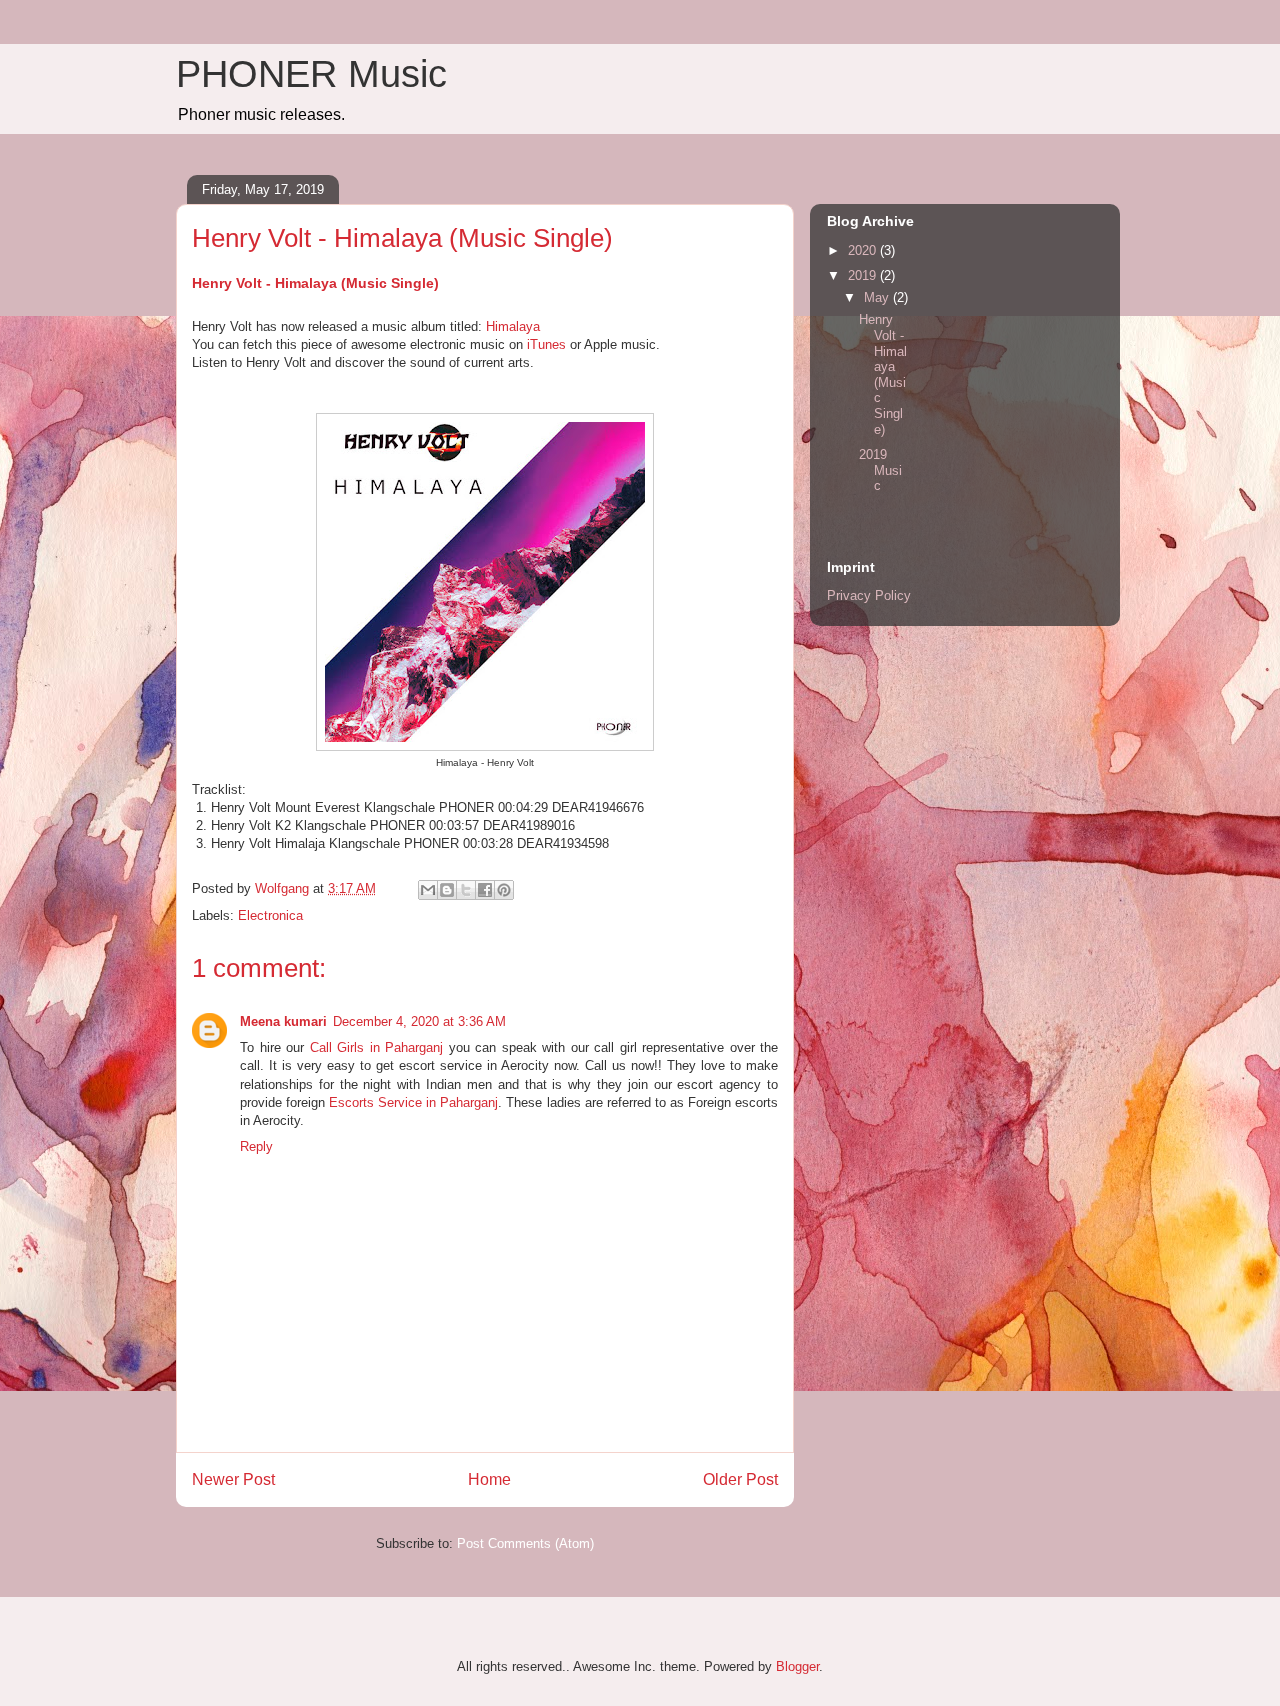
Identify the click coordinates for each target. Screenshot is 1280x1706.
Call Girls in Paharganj (377, 1047)
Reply (256, 1146)
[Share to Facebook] (485, 890)
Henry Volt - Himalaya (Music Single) (315, 283)
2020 (864, 250)
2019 (864, 275)
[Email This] (428, 890)
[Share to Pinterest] (504, 890)
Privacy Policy (869, 595)
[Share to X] (466, 890)
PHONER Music (311, 74)
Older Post (740, 1479)
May (878, 297)
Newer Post (233, 1479)
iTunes (546, 344)
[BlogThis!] (447, 890)
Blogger (797, 1666)
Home (489, 1479)
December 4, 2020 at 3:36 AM (419, 1021)
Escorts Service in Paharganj (413, 1102)
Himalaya (513, 326)
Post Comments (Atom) (525, 1543)
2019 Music (880, 470)
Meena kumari (283, 1021)
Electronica (270, 915)
